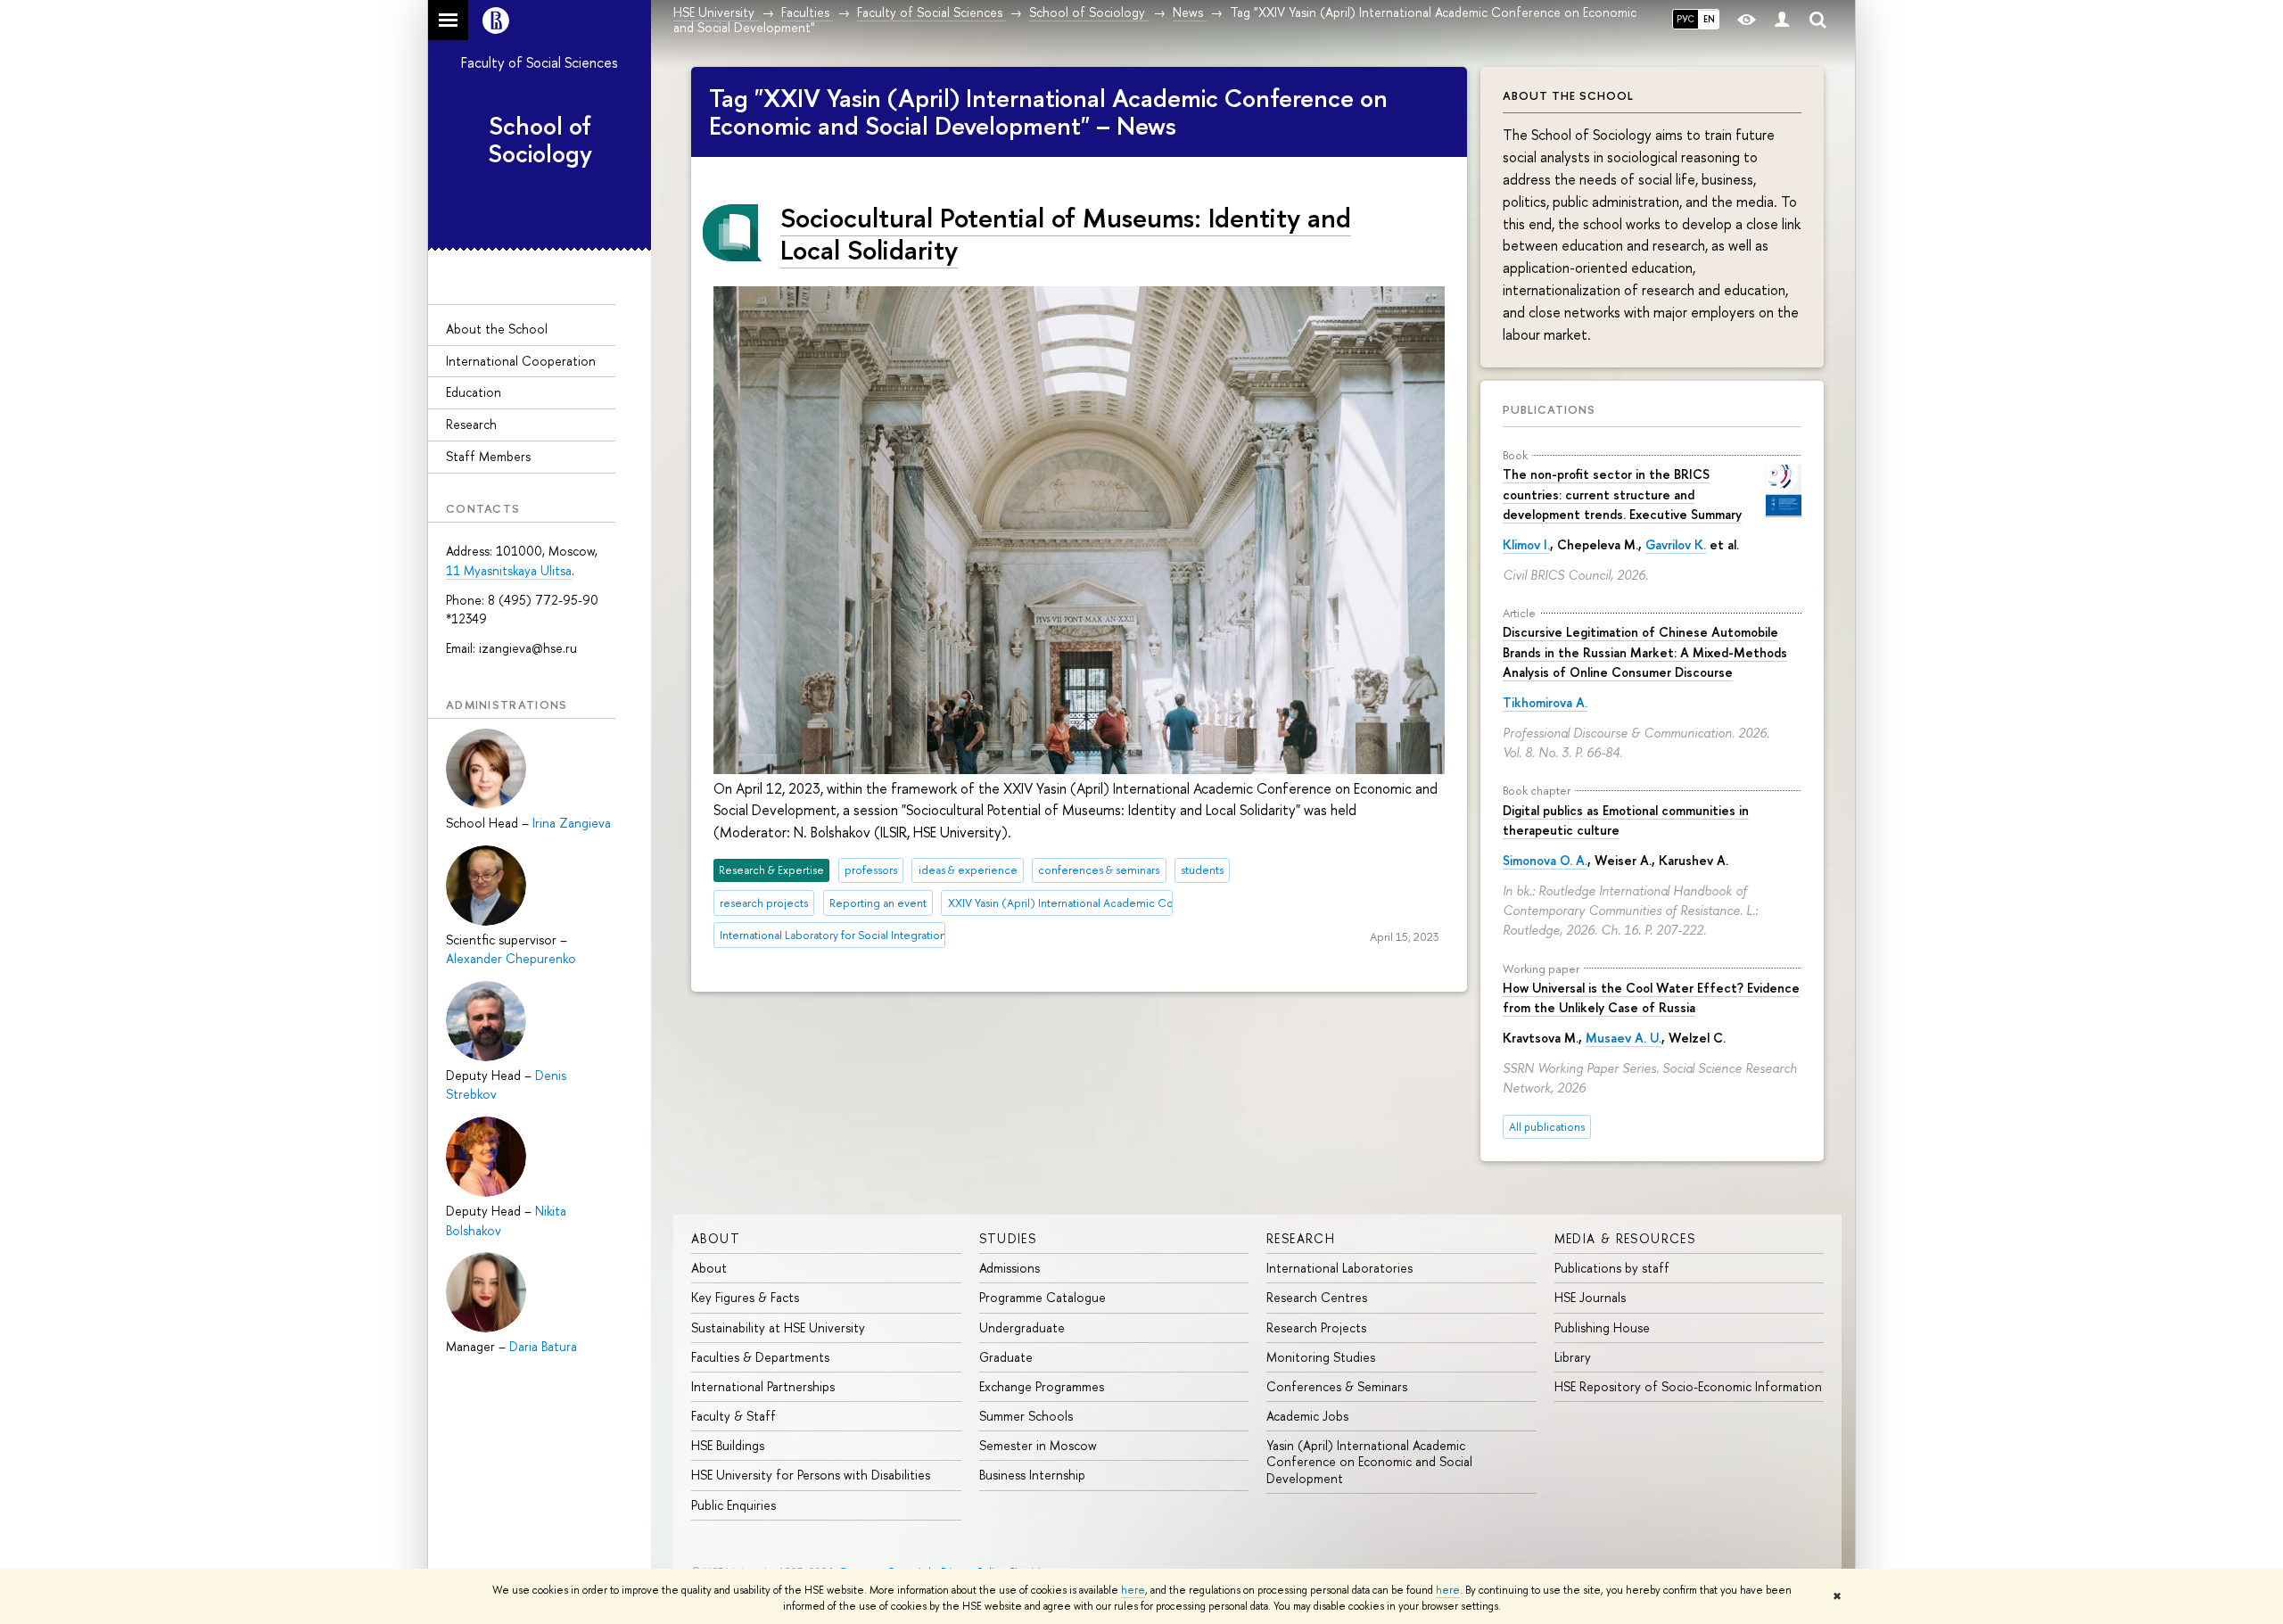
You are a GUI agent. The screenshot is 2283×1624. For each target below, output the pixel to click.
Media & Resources (1625, 1238)
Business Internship (1032, 1475)
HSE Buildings (728, 1445)
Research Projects (1316, 1327)
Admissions (1010, 1268)
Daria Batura (543, 1346)
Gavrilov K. (1676, 544)
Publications (1549, 409)
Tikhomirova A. (1545, 702)
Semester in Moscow (1038, 1445)
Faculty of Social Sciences (540, 62)
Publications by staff (1612, 1268)
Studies (1008, 1238)
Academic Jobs (1307, 1416)
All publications (1547, 1127)
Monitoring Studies (1321, 1357)
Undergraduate (1022, 1327)
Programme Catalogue (1043, 1297)
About (716, 1238)
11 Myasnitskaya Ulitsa (509, 570)
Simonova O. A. (1545, 860)
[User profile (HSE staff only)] (1782, 20)
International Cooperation (521, 361)
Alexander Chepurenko (511, 958)
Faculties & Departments (760, 1357)
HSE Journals (1590, 1297)
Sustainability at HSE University (778, 1327)
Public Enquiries (734, 1505)
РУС (1685, 19)
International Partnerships (763, 1386)
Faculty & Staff (734, 1416)
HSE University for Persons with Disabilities (811, 1475)
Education (474, 392)
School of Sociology (540, 140)
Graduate (1006, 1357)
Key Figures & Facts (745, 1297)
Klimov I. (1526, 544)
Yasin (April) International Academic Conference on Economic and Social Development (1369, 1461)
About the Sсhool (497, 329)
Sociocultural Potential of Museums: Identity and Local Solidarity (1066, 233)
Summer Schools (1026, 1416)
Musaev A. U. (1624, 1038)
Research (471, 424)
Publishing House (1602, 1327)
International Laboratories (1339, 1268)
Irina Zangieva (572, 823)
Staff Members (488, 456)
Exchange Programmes (1042, 1386)
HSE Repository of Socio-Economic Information (1688, 1386)
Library (1573, 1357)
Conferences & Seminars (1337, 1386)
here (1133, 1590)
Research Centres (1317, 1297)
